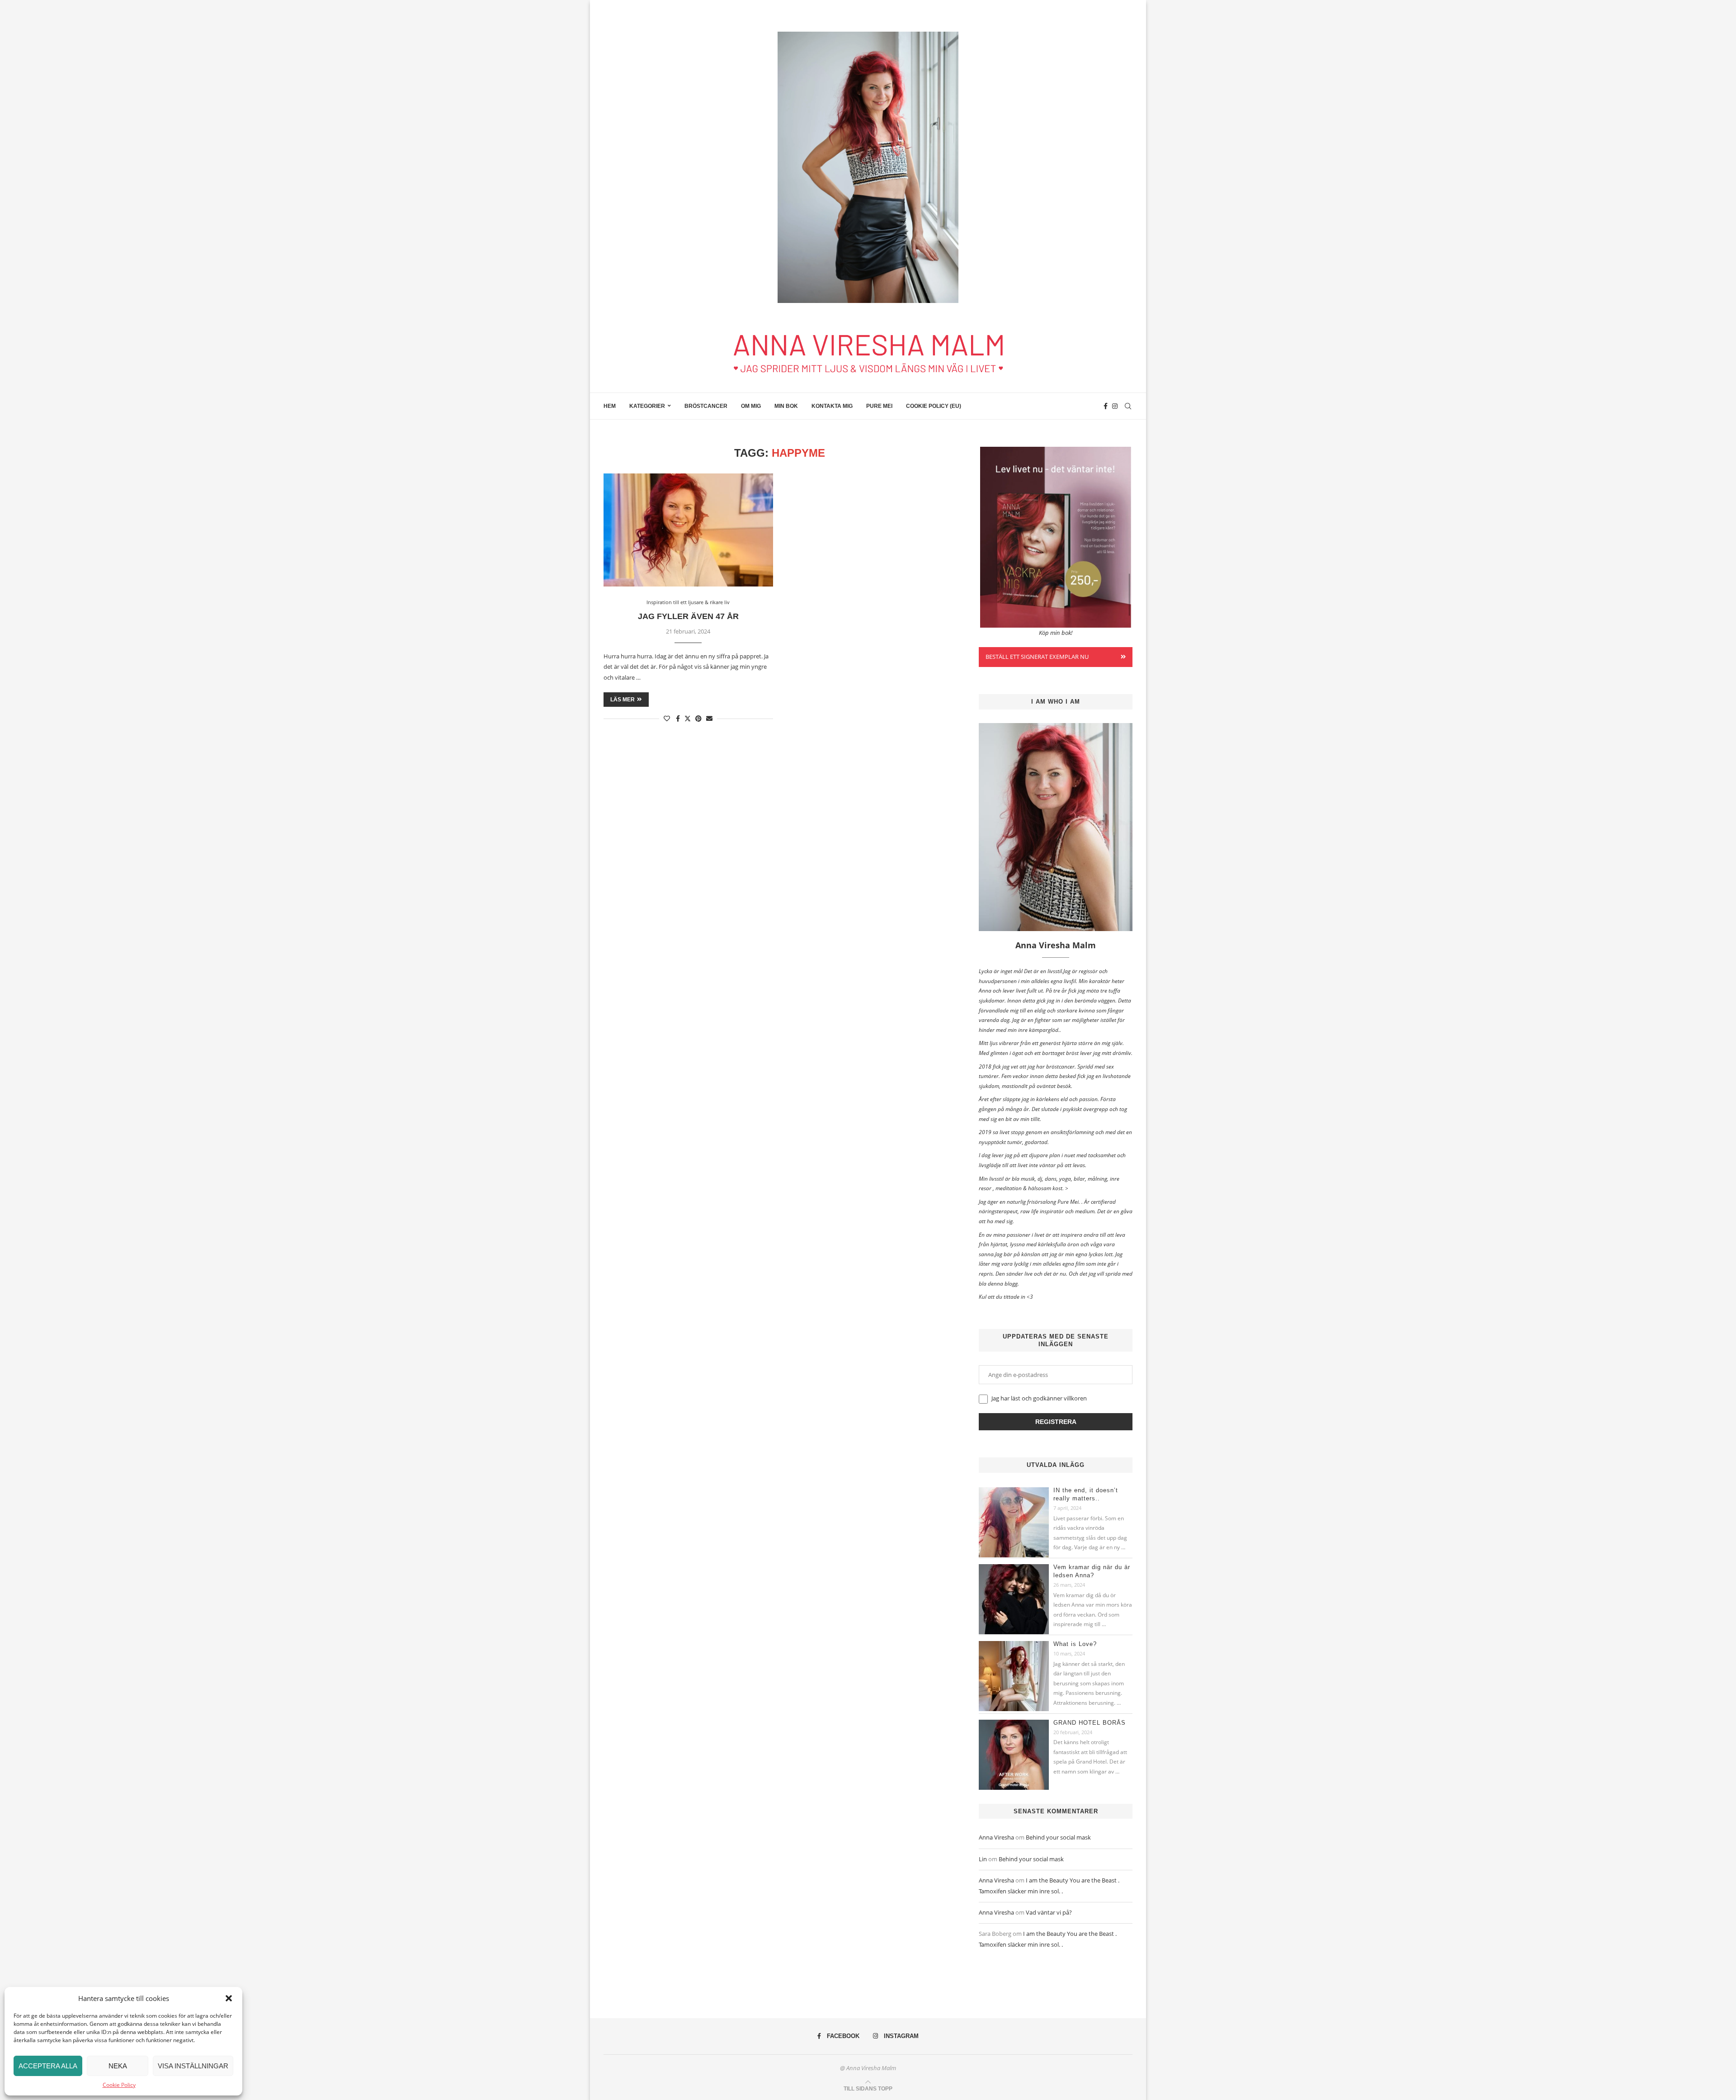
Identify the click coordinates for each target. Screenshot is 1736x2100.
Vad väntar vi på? (1049, 1912)
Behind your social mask (1058, 1837)
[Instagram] (1115, 406)
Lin (983, 1859)
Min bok (786, 406)
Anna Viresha (996, 1837)
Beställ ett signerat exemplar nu (1037, 657)
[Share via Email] (709, 718)
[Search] (1128, 406)
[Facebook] (1106, 406)
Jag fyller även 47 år (688, 616)
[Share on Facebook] (678, 718)
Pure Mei (879, 406)
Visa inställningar (193, 2066)
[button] (229, 1998)
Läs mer (623, 700)
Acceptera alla (48, 2066)
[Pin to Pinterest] (698, 718)
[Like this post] (667, 718)
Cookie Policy (119, 2085)
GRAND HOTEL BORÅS (1090, 1723)
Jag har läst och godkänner (1038, 1398)
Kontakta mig (832, 406)
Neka (118, 2066)
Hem (610, 406)
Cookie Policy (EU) (934, 406)
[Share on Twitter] (688, 718)
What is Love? (1075, 1644)
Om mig (751, 406)
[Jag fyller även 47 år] (688, 530)
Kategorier (647, 406)
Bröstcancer (706, 406)
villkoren (1075, 1398)
